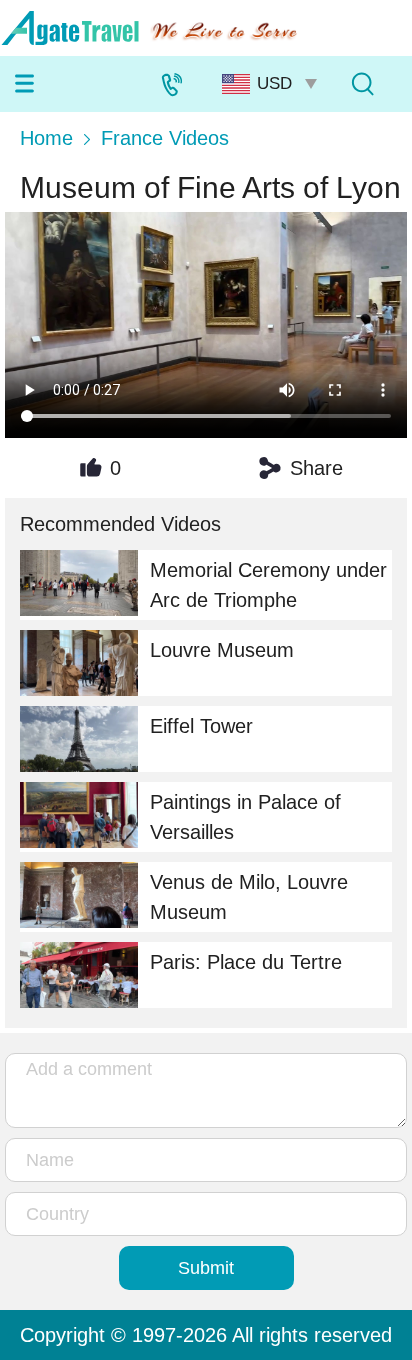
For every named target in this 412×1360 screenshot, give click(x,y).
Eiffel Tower (201, 726)
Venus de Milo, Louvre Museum (249, 897)
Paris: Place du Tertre (246, 962)
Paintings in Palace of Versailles (245, 817)
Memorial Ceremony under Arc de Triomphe (268, 585)
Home (46, 138)
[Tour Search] (362, 84)
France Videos (165, 138)
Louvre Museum (222, 650)
